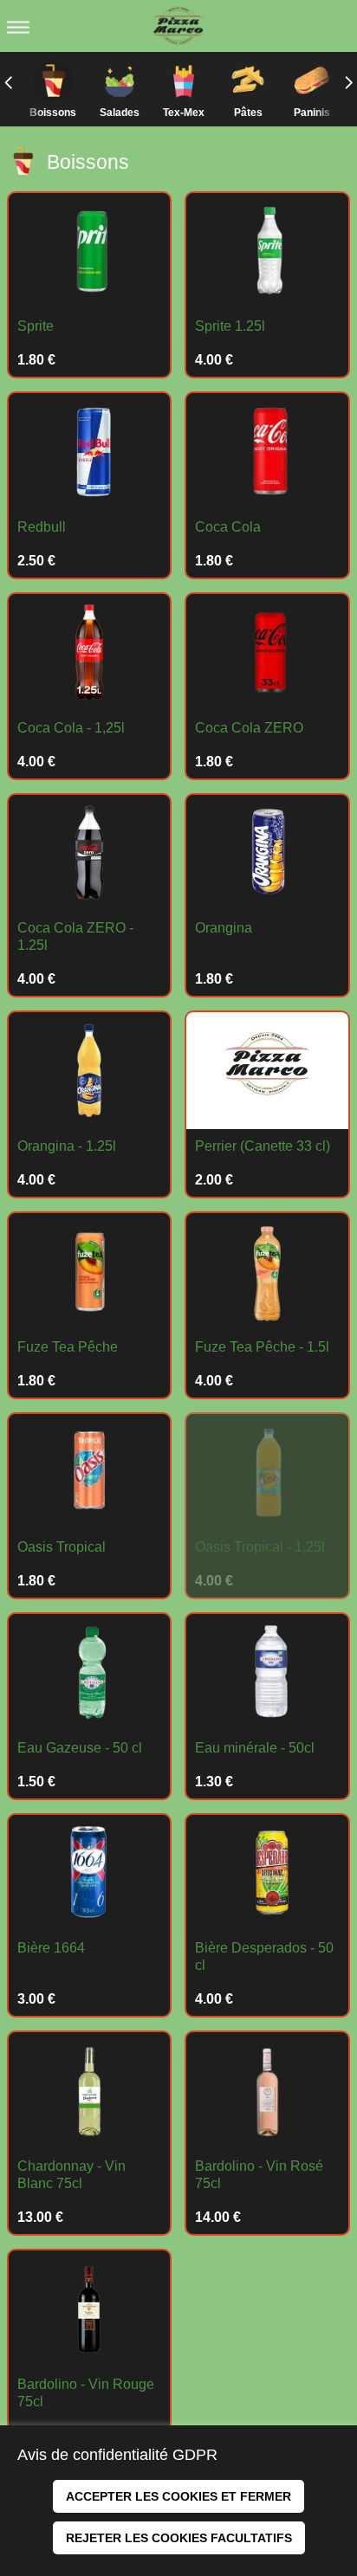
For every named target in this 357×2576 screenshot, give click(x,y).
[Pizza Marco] (178, 26)
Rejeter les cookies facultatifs (179, 2538)
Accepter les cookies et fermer (178, 2496)
